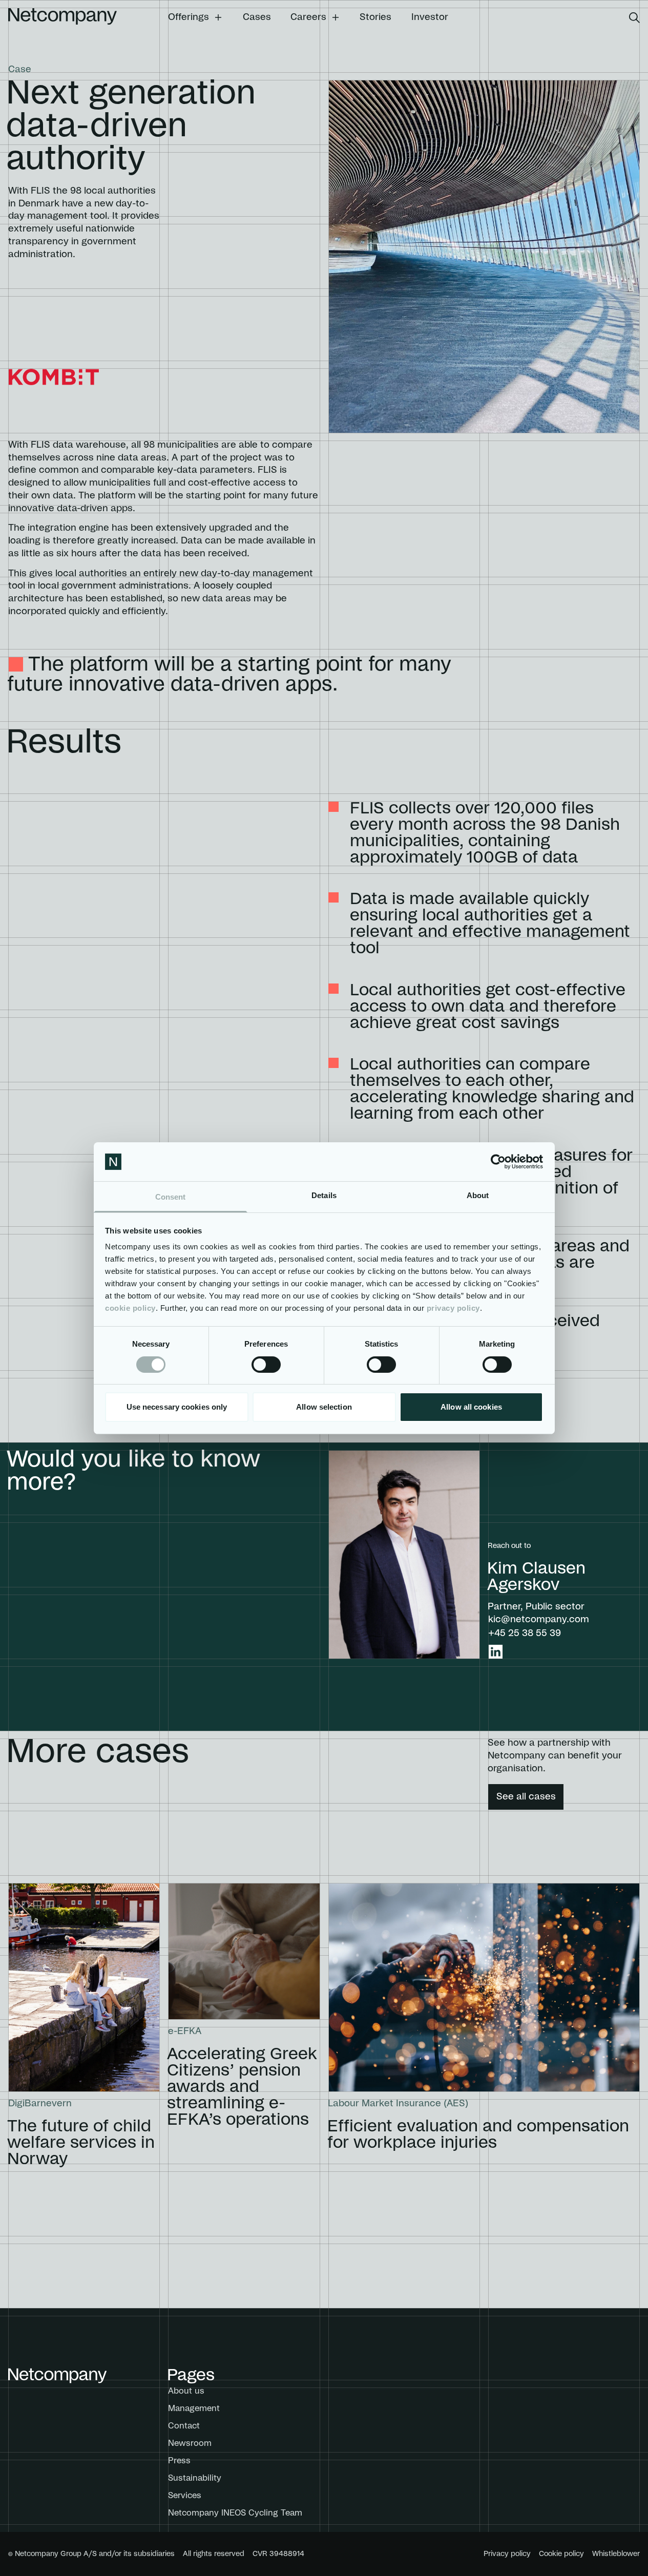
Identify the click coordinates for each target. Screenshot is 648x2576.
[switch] (266, 1365)
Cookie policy (561, 2554)
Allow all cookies (471, 1407)
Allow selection (324, 1407)
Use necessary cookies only (177, 1407)
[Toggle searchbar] (634, 18)
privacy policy (453, 1308)
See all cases (526, 1797)
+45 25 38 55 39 (525, 1633)
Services (185, 2496)
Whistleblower (616, 2554)
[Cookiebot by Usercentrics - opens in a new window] (498, 1162)
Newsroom (190, 2443)
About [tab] (478, 1195)
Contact (184, 2426)
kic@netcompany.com (539, 1620)
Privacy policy (507, 2554)
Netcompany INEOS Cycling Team (235, 2513)
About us (186, 2391)
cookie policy (130, 1308)
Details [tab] (324, 1195)
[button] (195, 17)
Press (179, 2461)
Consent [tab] (171, 1197)
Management (194, 2409)
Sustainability (195, 2478)
